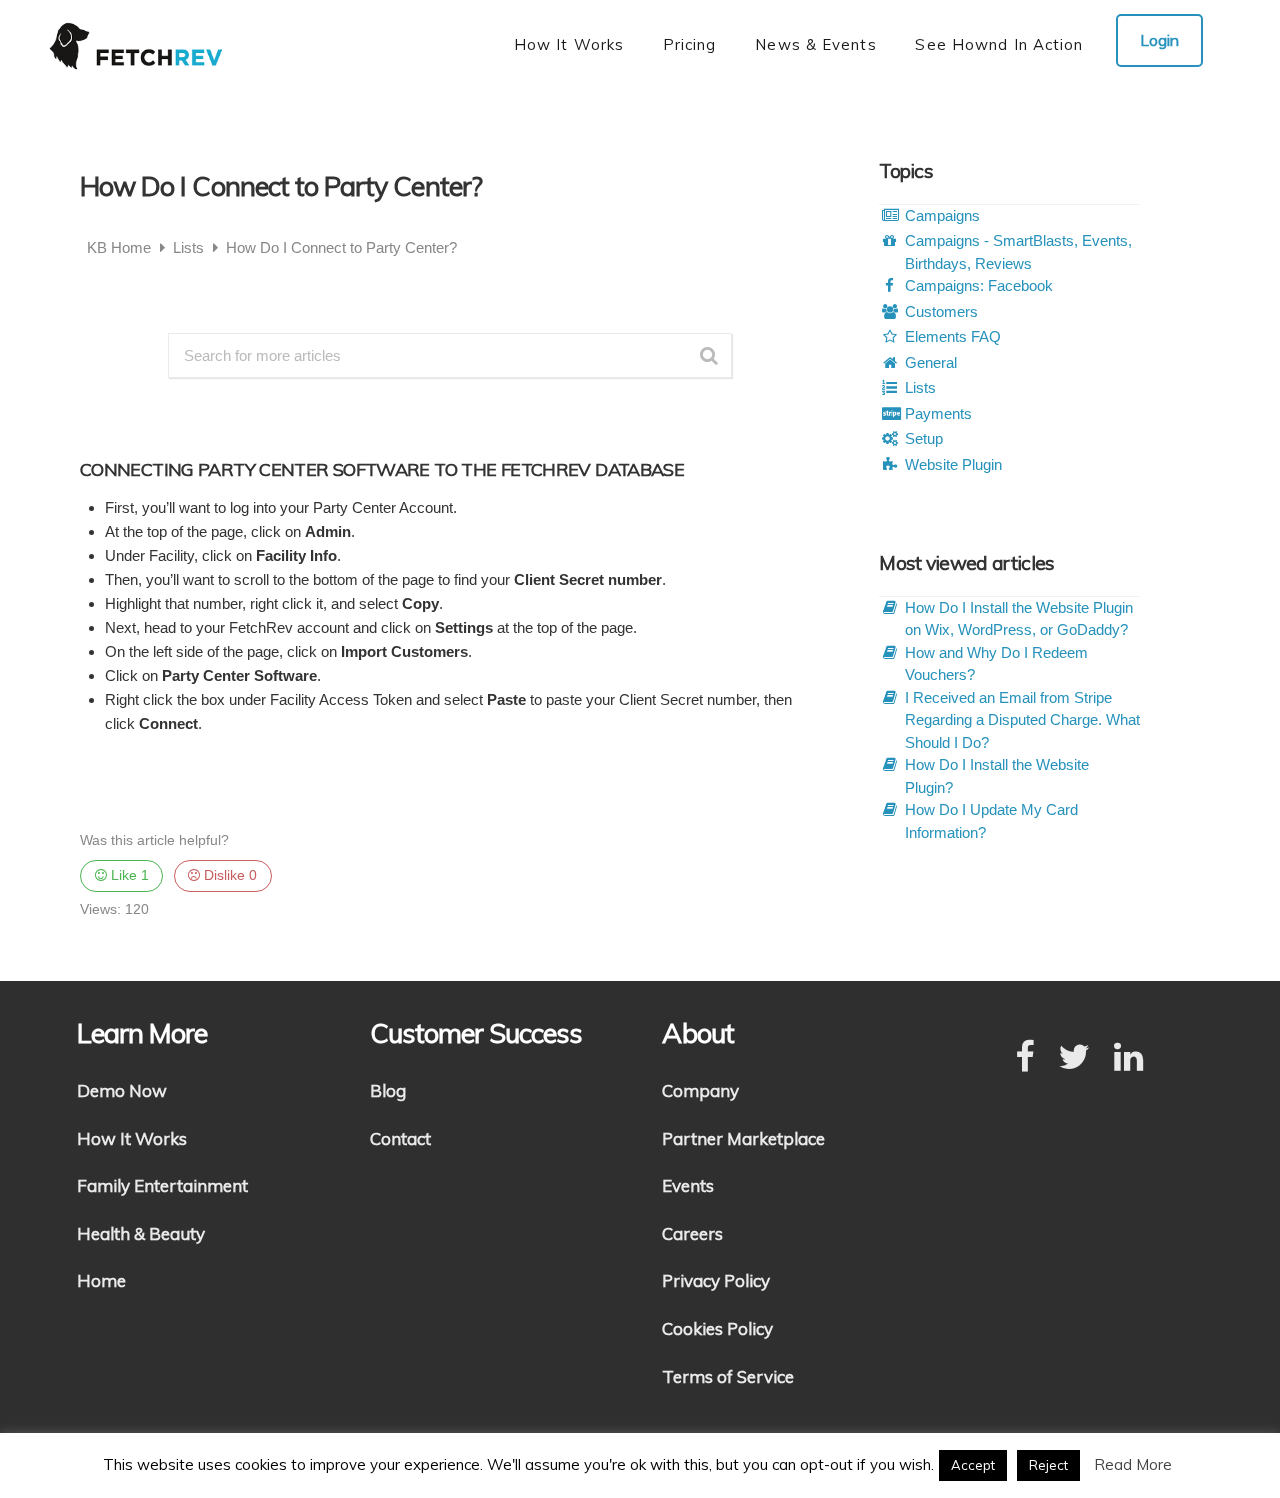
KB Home (121, 247)
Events (688, 1185)
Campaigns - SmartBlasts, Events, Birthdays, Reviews (1018, 252)
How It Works (132, 1138)
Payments (938, 413)
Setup (924, 438)
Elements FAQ (953, 336)
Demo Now (122, 1090)
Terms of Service (728, 1376)
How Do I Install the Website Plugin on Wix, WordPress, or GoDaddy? (1019, 619)
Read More (1133, 1464)
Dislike (228, 875)
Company (700, 1090)
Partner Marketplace (743, 1138)
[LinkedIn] (1128, 1058)
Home (101, 1280)
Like (128, 875)
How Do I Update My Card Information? (991, 821)
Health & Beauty (141, 1233)
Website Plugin (953, 464)
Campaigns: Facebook (979, 285)
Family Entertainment (162, 1185)
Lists (190, 247)
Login (1159, 40)
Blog (388, 1090)
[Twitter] (1074, 1058)
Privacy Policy (716, 1280)
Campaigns (942, 215)
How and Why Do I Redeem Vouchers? (996, 664)
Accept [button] (973, 1465)
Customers (941, 311)
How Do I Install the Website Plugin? (997, 776)
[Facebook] (1024, 1058)
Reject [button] (1048, 1465)
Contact (400, 1138)
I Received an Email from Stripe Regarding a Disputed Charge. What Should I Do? (1022, 720)
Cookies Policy (717, 1328)
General (931, 362)
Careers (692, 1233)
